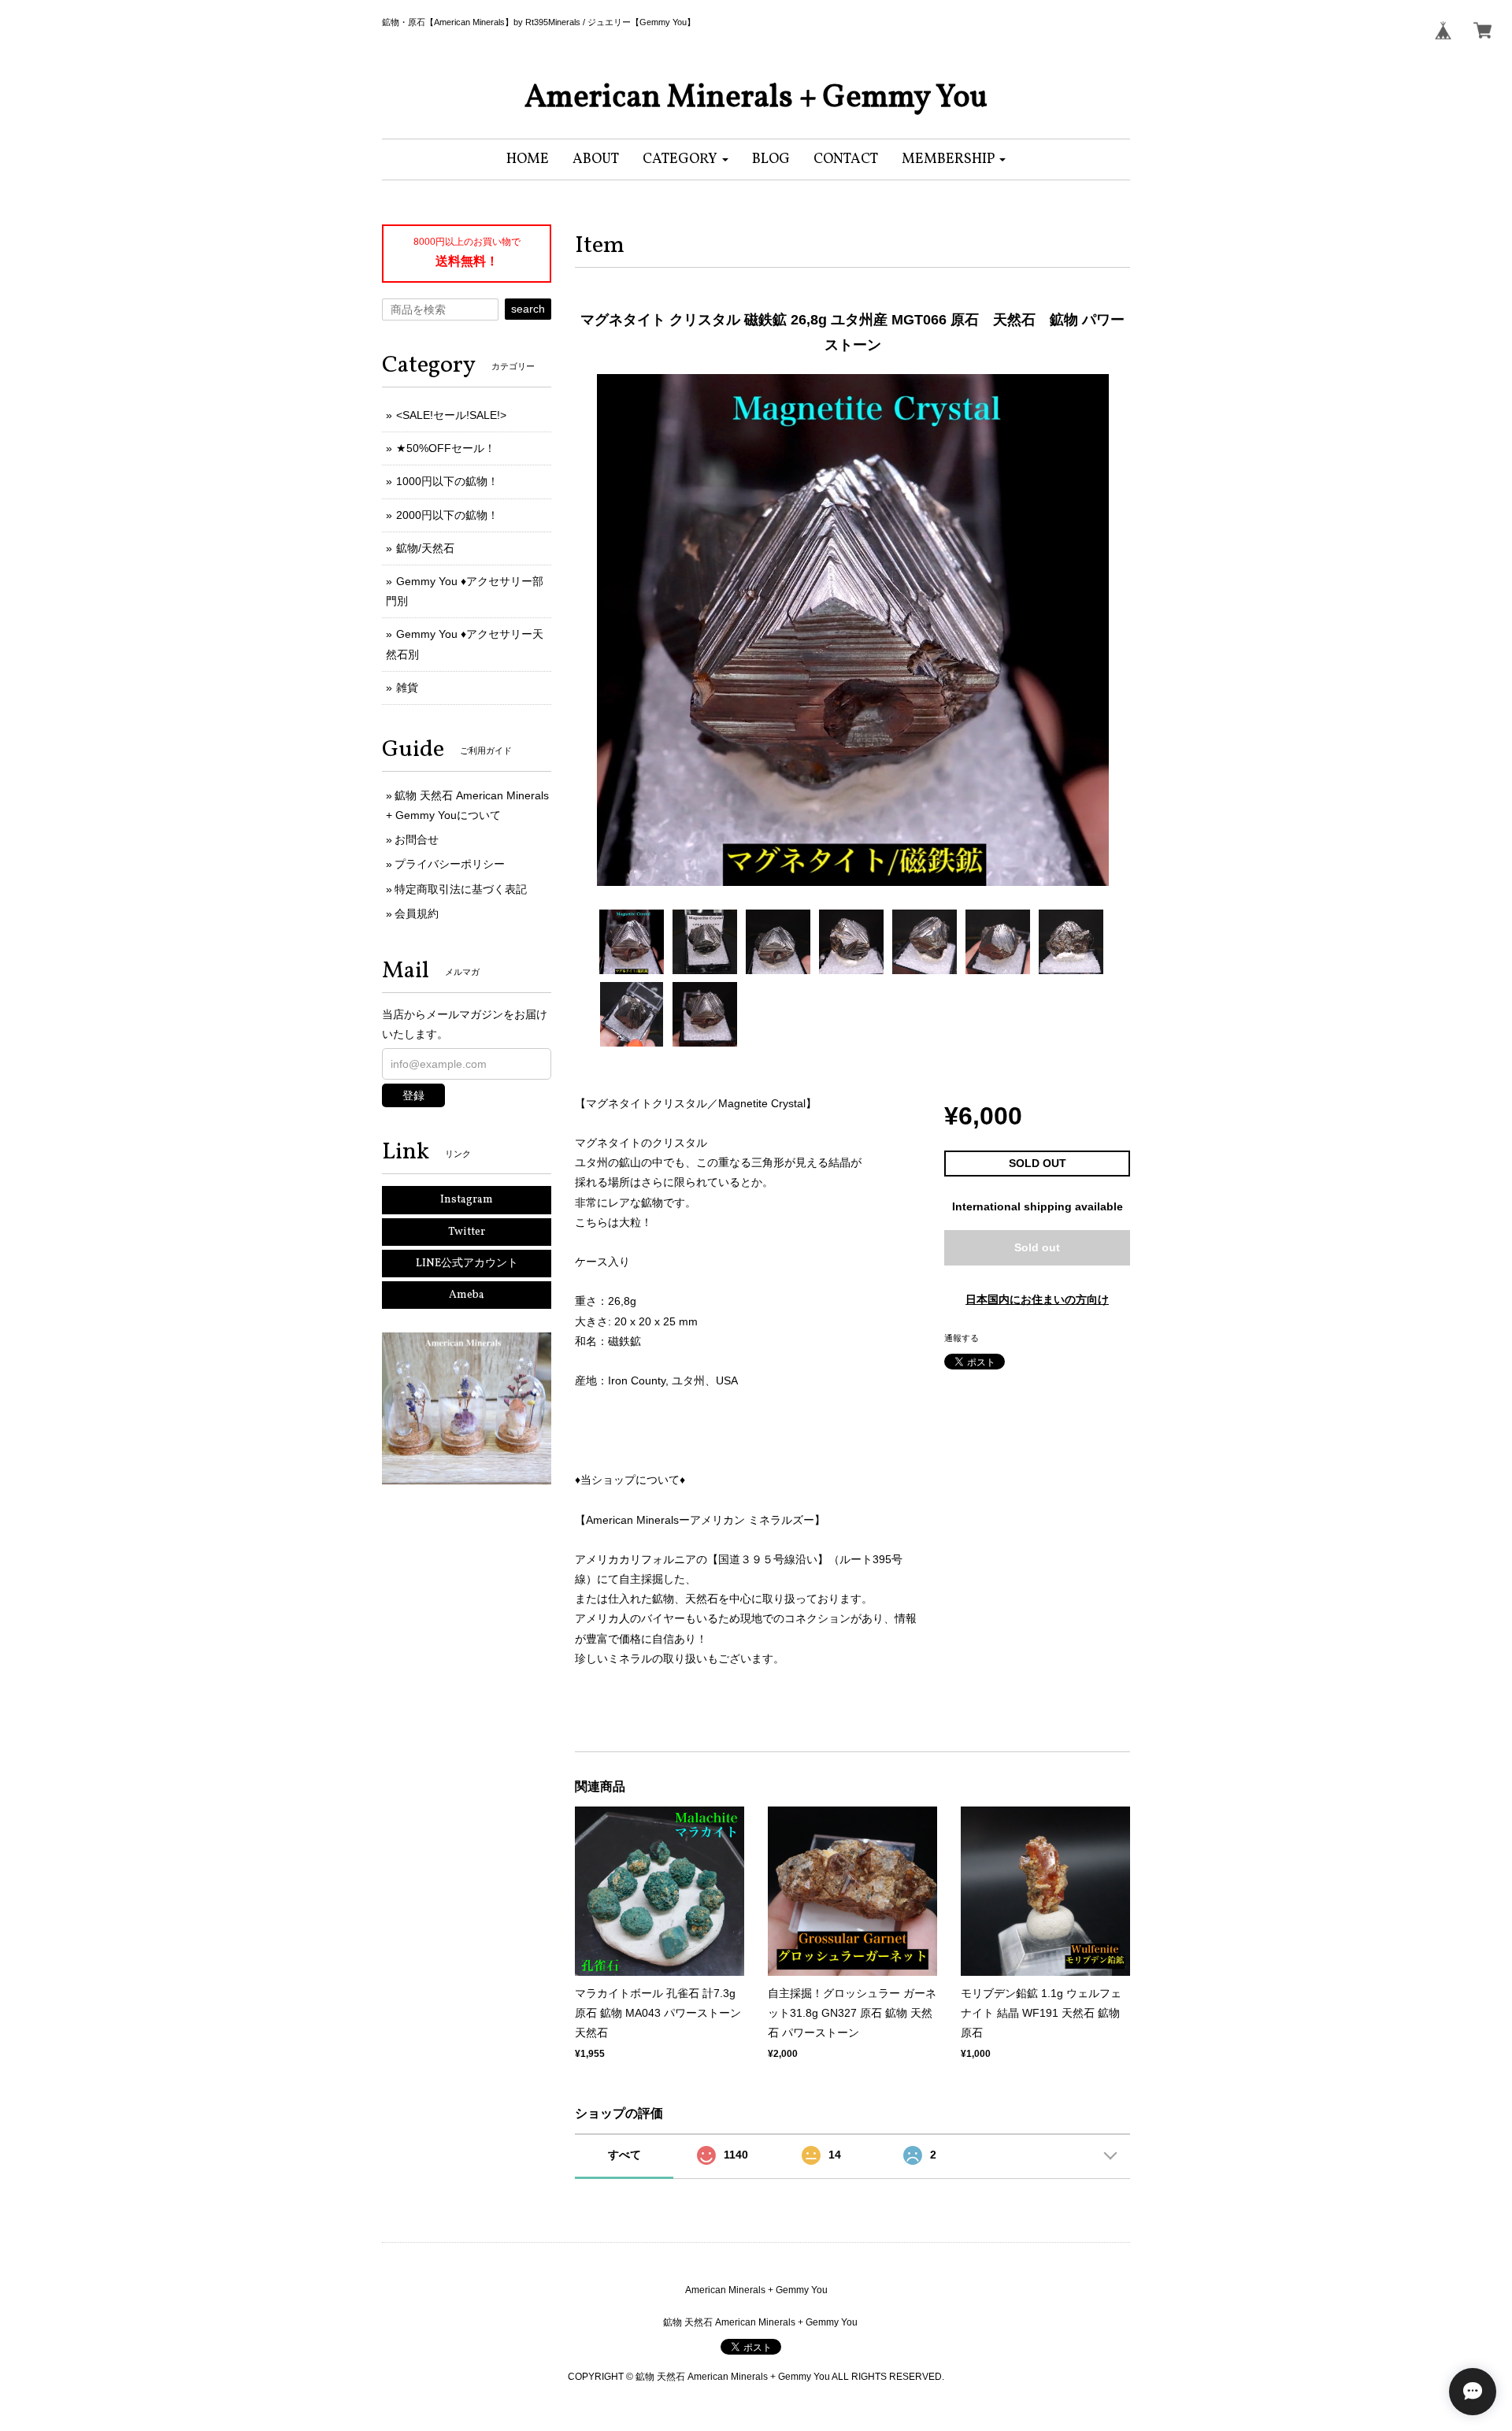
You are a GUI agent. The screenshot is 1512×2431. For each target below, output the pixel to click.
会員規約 (417, 913)
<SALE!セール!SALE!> (451, 415)
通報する (962, 1338)
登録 (413, 1095)
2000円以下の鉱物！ (447, 515)
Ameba (467, 1295)
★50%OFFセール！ (446, 448)
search (528, 309)
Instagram (467, 1200)
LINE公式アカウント (467, 1264)
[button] (686, 159)
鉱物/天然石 (425, 548)
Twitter (467, 1232)
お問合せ (417, 839)
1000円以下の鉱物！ (447, 481)
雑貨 (407, 687)
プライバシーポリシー (450, 864)
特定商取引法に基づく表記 (461, 889)
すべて (624, 2155)
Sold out (1037, 1247)
